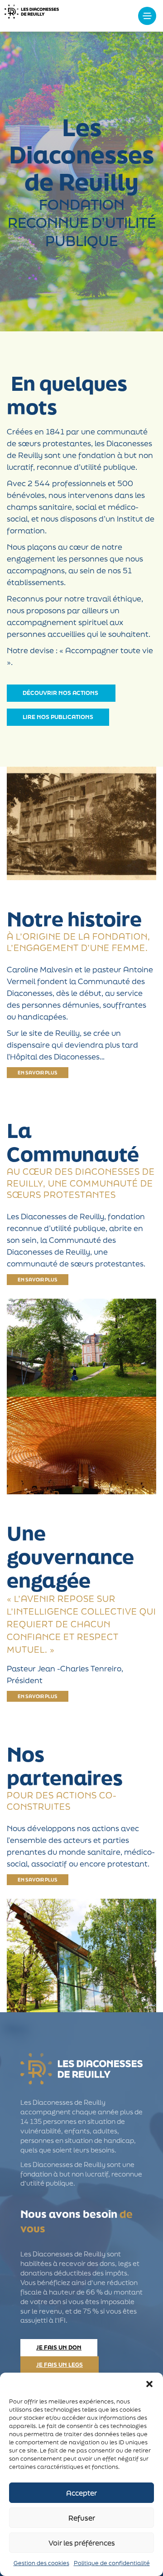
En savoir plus (38, 1073)
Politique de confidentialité (112, 2563)
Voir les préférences (82, 2543)
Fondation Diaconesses (32, 16)
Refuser (82, 2518)
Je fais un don (59, 2347)
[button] (149, 2384)
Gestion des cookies (41, 2563)
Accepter (81, 2493)
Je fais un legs (60, 2365)
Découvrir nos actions (61, 693)
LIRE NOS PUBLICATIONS (58, 717)
